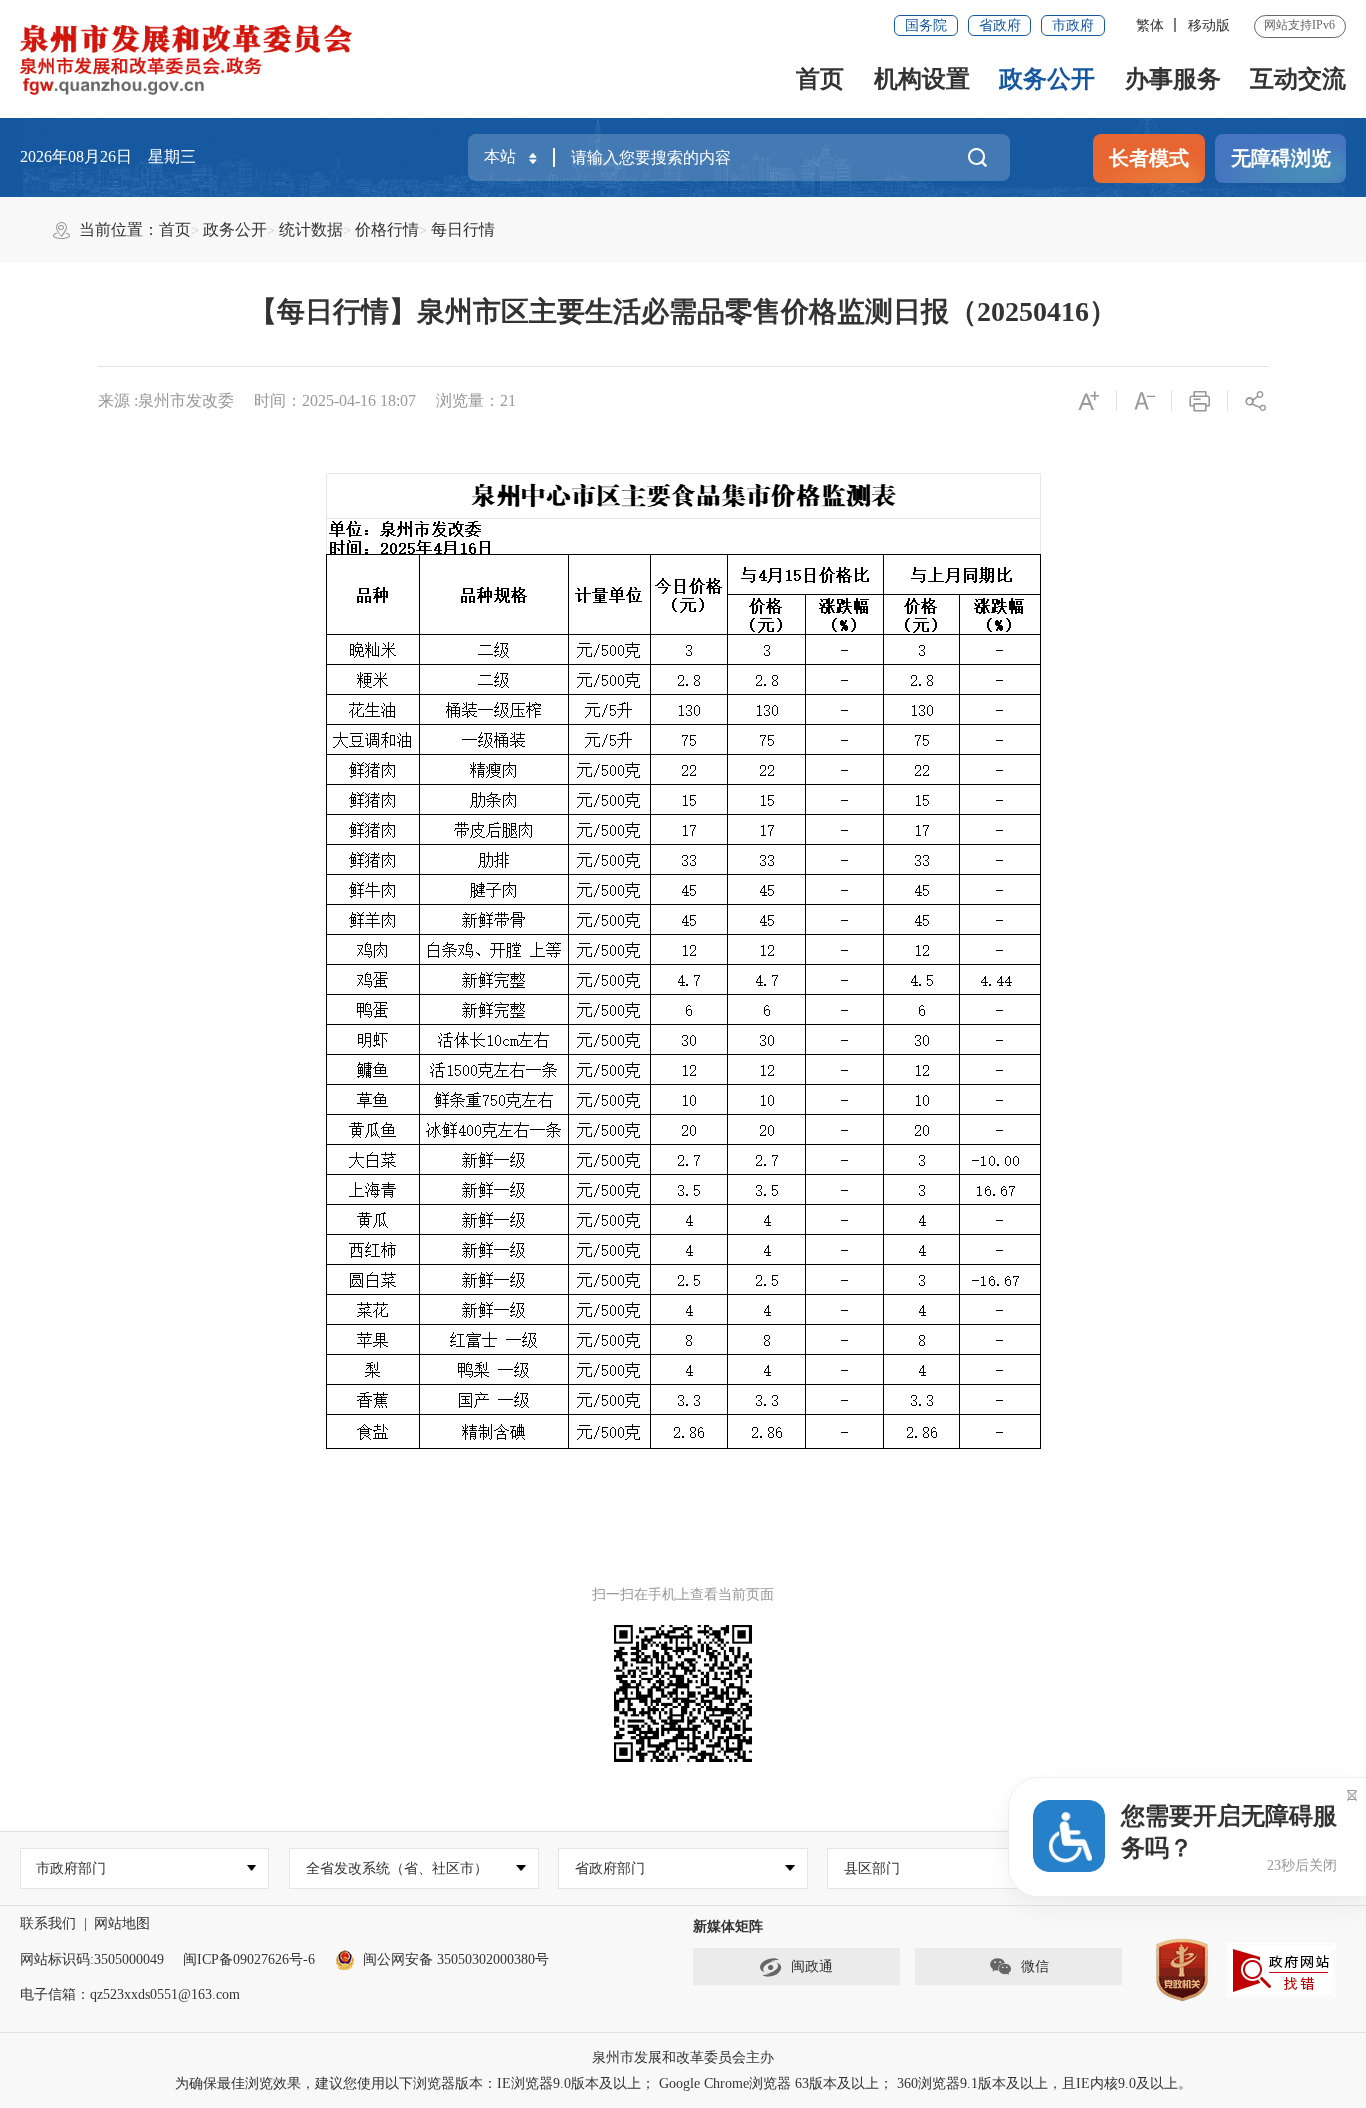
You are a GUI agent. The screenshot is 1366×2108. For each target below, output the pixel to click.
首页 (820, 79)
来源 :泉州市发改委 (166, 400)
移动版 (1209, 25)
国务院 (926, 25)
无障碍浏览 (1281, 158)
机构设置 (922, 79)
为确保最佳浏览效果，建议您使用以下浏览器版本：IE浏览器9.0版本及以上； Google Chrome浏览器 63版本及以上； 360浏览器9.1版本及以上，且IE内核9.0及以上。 (683, 2083)
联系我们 (48, 1923)
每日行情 (463, 229)
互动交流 (1298, 79)
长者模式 (1149, 158)
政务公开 (1047, 79)
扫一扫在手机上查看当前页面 (683, 1594)
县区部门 (872, 1868)
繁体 (1150, 25)
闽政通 (812, 1966)
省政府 (1000, 25)
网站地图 (122, 1923)
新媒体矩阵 (728, 1926)
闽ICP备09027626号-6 (249, 1959)
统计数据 (311, 229)
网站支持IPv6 (1299, 25)
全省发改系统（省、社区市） (397, 1868)
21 (508, 400)
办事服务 (1173, 79)
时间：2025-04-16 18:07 (335, 400)
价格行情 (387, 229)
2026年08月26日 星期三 (108, 156)
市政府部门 (71, 1868)
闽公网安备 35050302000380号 (456, 1959)
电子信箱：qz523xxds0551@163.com (130, 1994)
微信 (1035, 1966)
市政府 (1073, 25)
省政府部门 (610, 1868)
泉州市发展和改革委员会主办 (683, 2057)
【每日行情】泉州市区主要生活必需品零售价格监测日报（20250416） (683, 311)
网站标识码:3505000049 (92, 1959)
